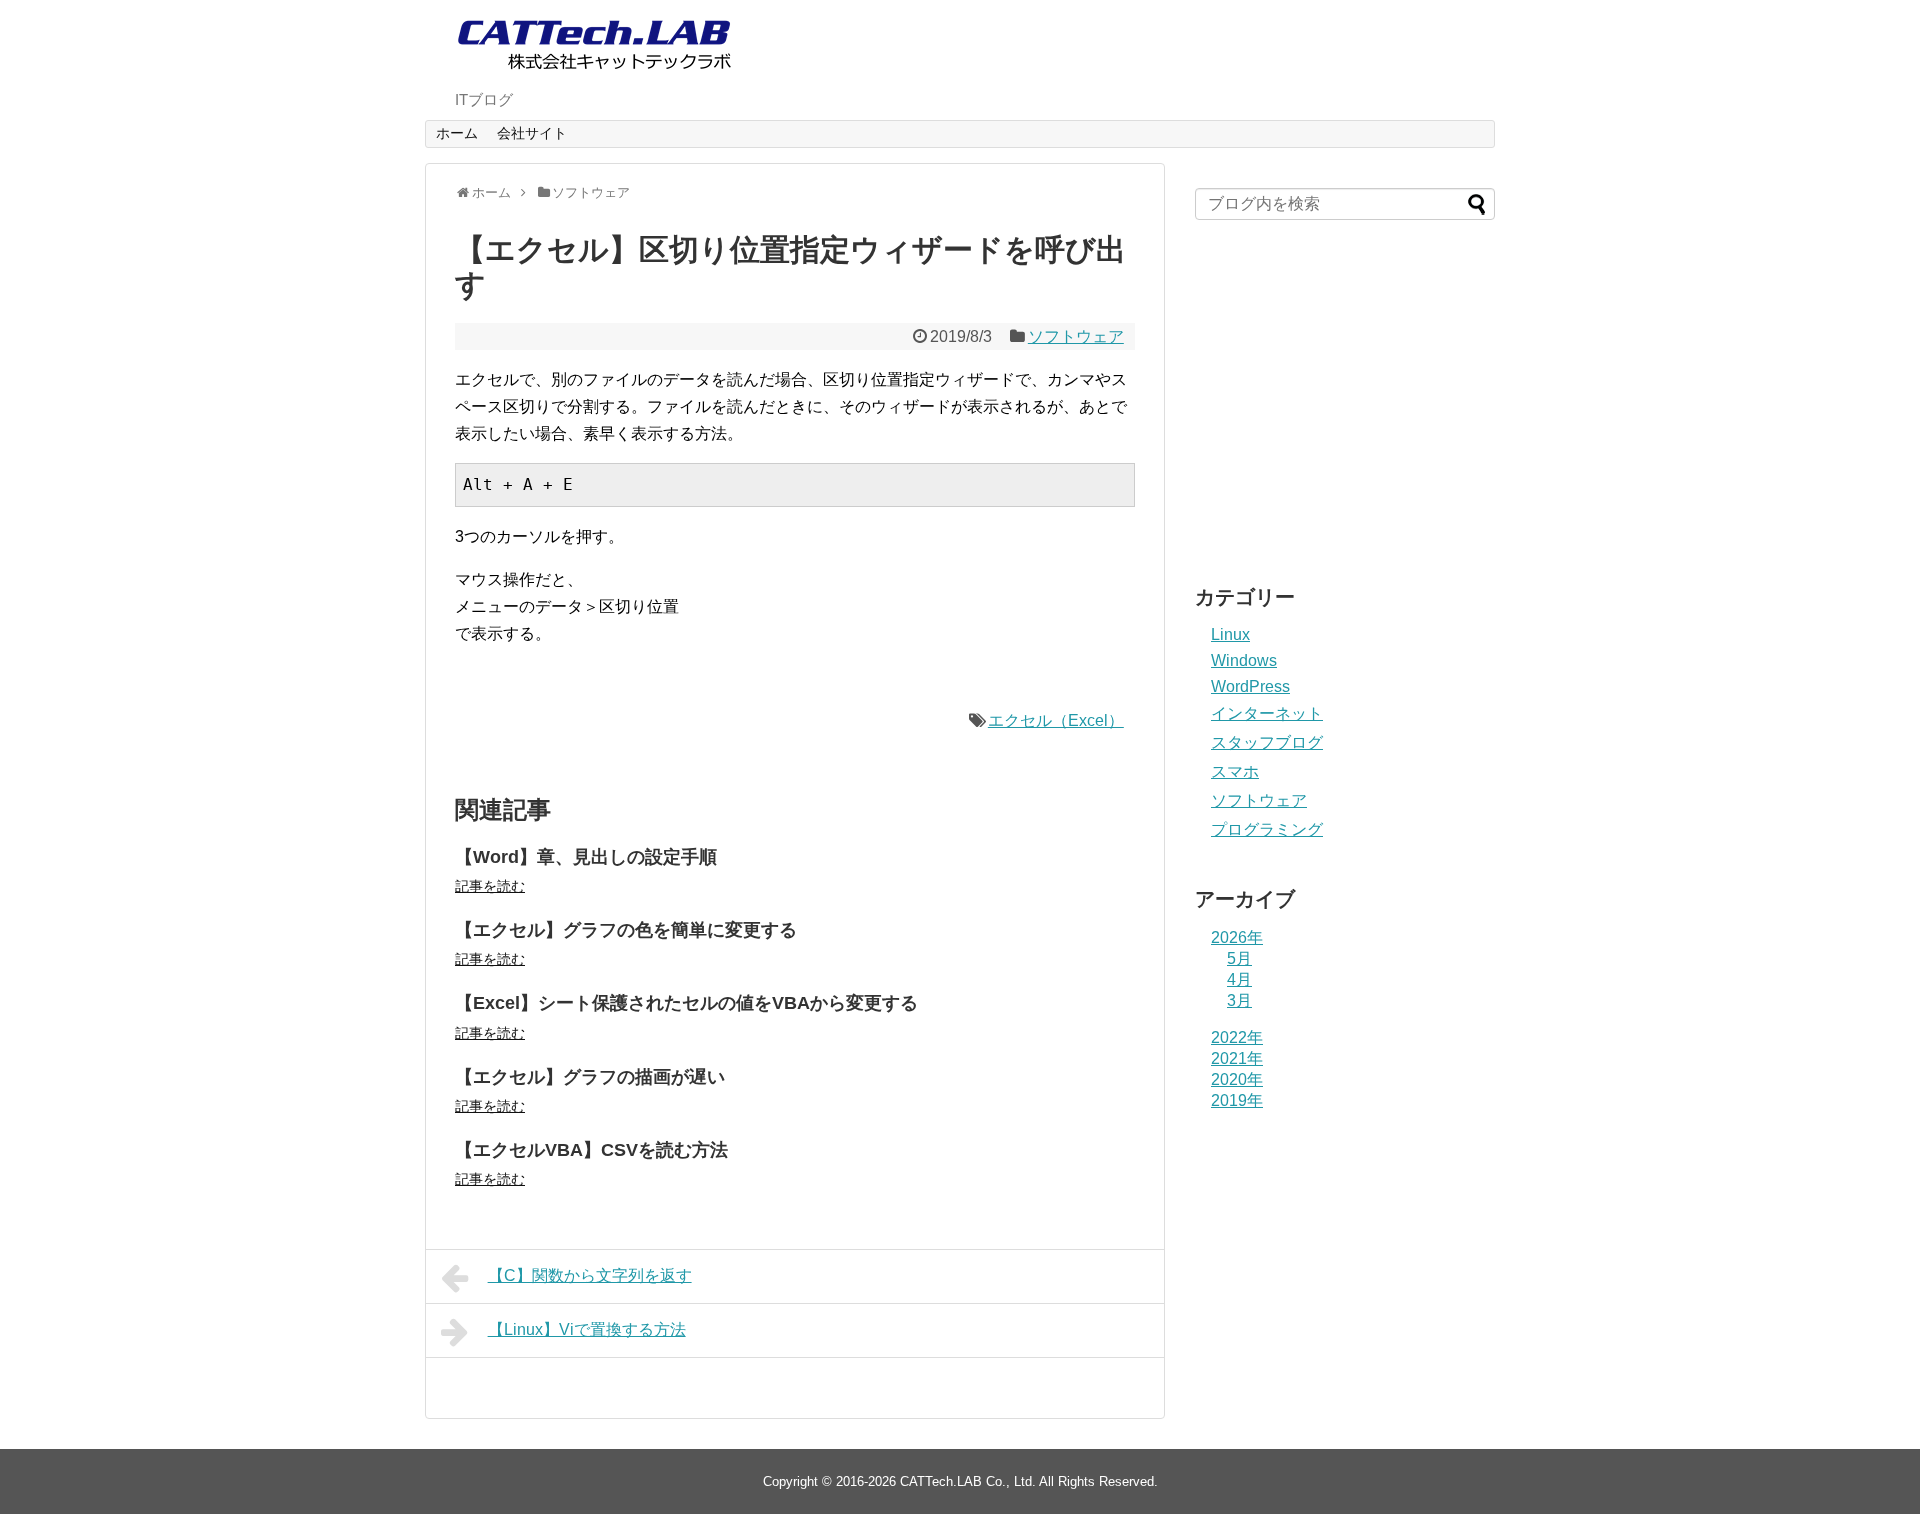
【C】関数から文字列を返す (590, 1275)
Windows (1244, 660)
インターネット (1267, 713)
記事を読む (490, 886)
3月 (1239, 1000)
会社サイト (532, 133)
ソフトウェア (1076, 336)
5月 (1239, 958)
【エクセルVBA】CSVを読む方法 (591, 1150)
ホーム (457, 133)
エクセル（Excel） (1056, 720)
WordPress (1250, 686)
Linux (1230, 634)
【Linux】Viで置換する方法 (587, 1329)
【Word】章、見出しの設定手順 (586, 857)
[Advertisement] (1345, 410)
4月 (1239, 979)
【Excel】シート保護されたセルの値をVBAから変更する (686, 1003)
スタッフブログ (1267, 742)
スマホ (1235, 771)
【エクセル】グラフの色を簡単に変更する (626, 930)
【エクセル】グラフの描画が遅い (590, 1077)
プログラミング (1267, 829)
